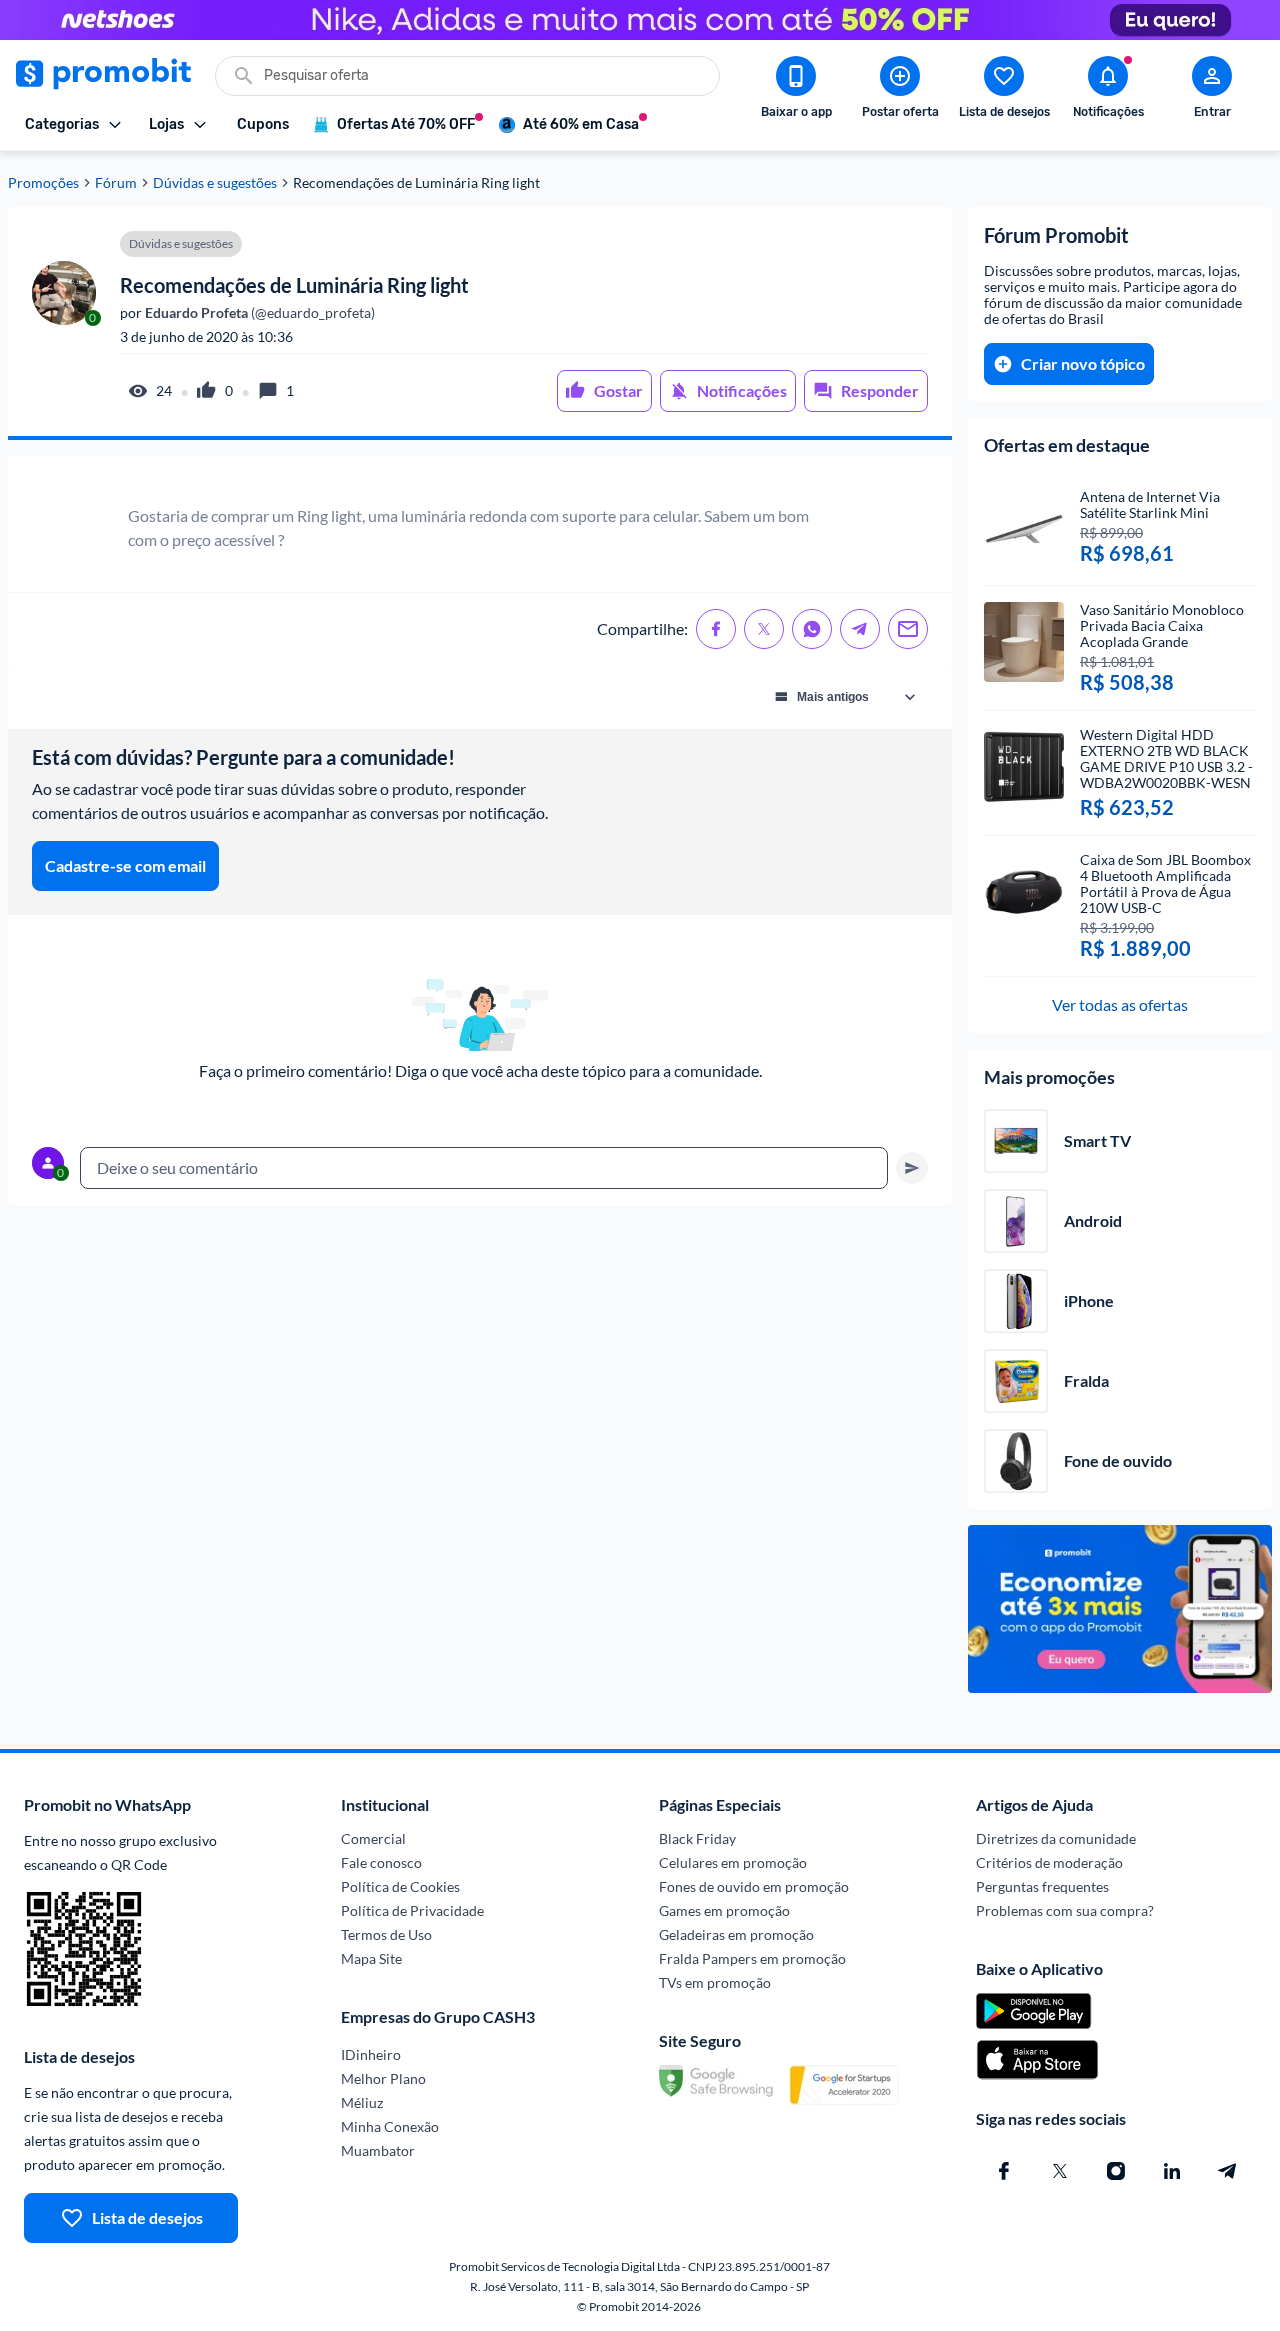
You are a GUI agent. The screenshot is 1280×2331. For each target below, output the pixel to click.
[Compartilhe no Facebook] (716, 629)
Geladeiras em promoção (736, 1934)
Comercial (373, 1838)
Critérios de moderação (1049, 1862)
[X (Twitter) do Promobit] (1060, 2171)
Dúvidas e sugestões (215, 183)
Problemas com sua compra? (1065, 1910)
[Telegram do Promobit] (1228, 2171)
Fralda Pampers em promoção (752, 1958)
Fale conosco (381, 1862)
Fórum (116, 183)
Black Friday (697, 1838)
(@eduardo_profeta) (258, 313)
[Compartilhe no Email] (908, 629)
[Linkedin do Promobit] (1172, 2171)
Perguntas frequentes (1042, 1886)
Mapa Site (371, 1958)
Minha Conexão (390, 2126)
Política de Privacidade (412, 1910)
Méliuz (362, 2102)
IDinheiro (371, 2054)
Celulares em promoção (733, 1862)
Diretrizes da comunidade (1056, 1838)
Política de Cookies (400, 1886)
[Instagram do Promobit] (1116, 2171)
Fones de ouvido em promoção (754, 1886)
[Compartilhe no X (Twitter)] (764, 629)
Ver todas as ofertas (1120, 1004)
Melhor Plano (383, 2078)
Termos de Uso (386, 1934)
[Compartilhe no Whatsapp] (812, 629)
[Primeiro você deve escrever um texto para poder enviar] (912, 1168)
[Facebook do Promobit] (1004, 2171)
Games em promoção (724, 1910)
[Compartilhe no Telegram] (860, 629)
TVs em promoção (715, 1982)
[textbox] (484, 1168)
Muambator (378, 2150)
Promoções (43, 183)
